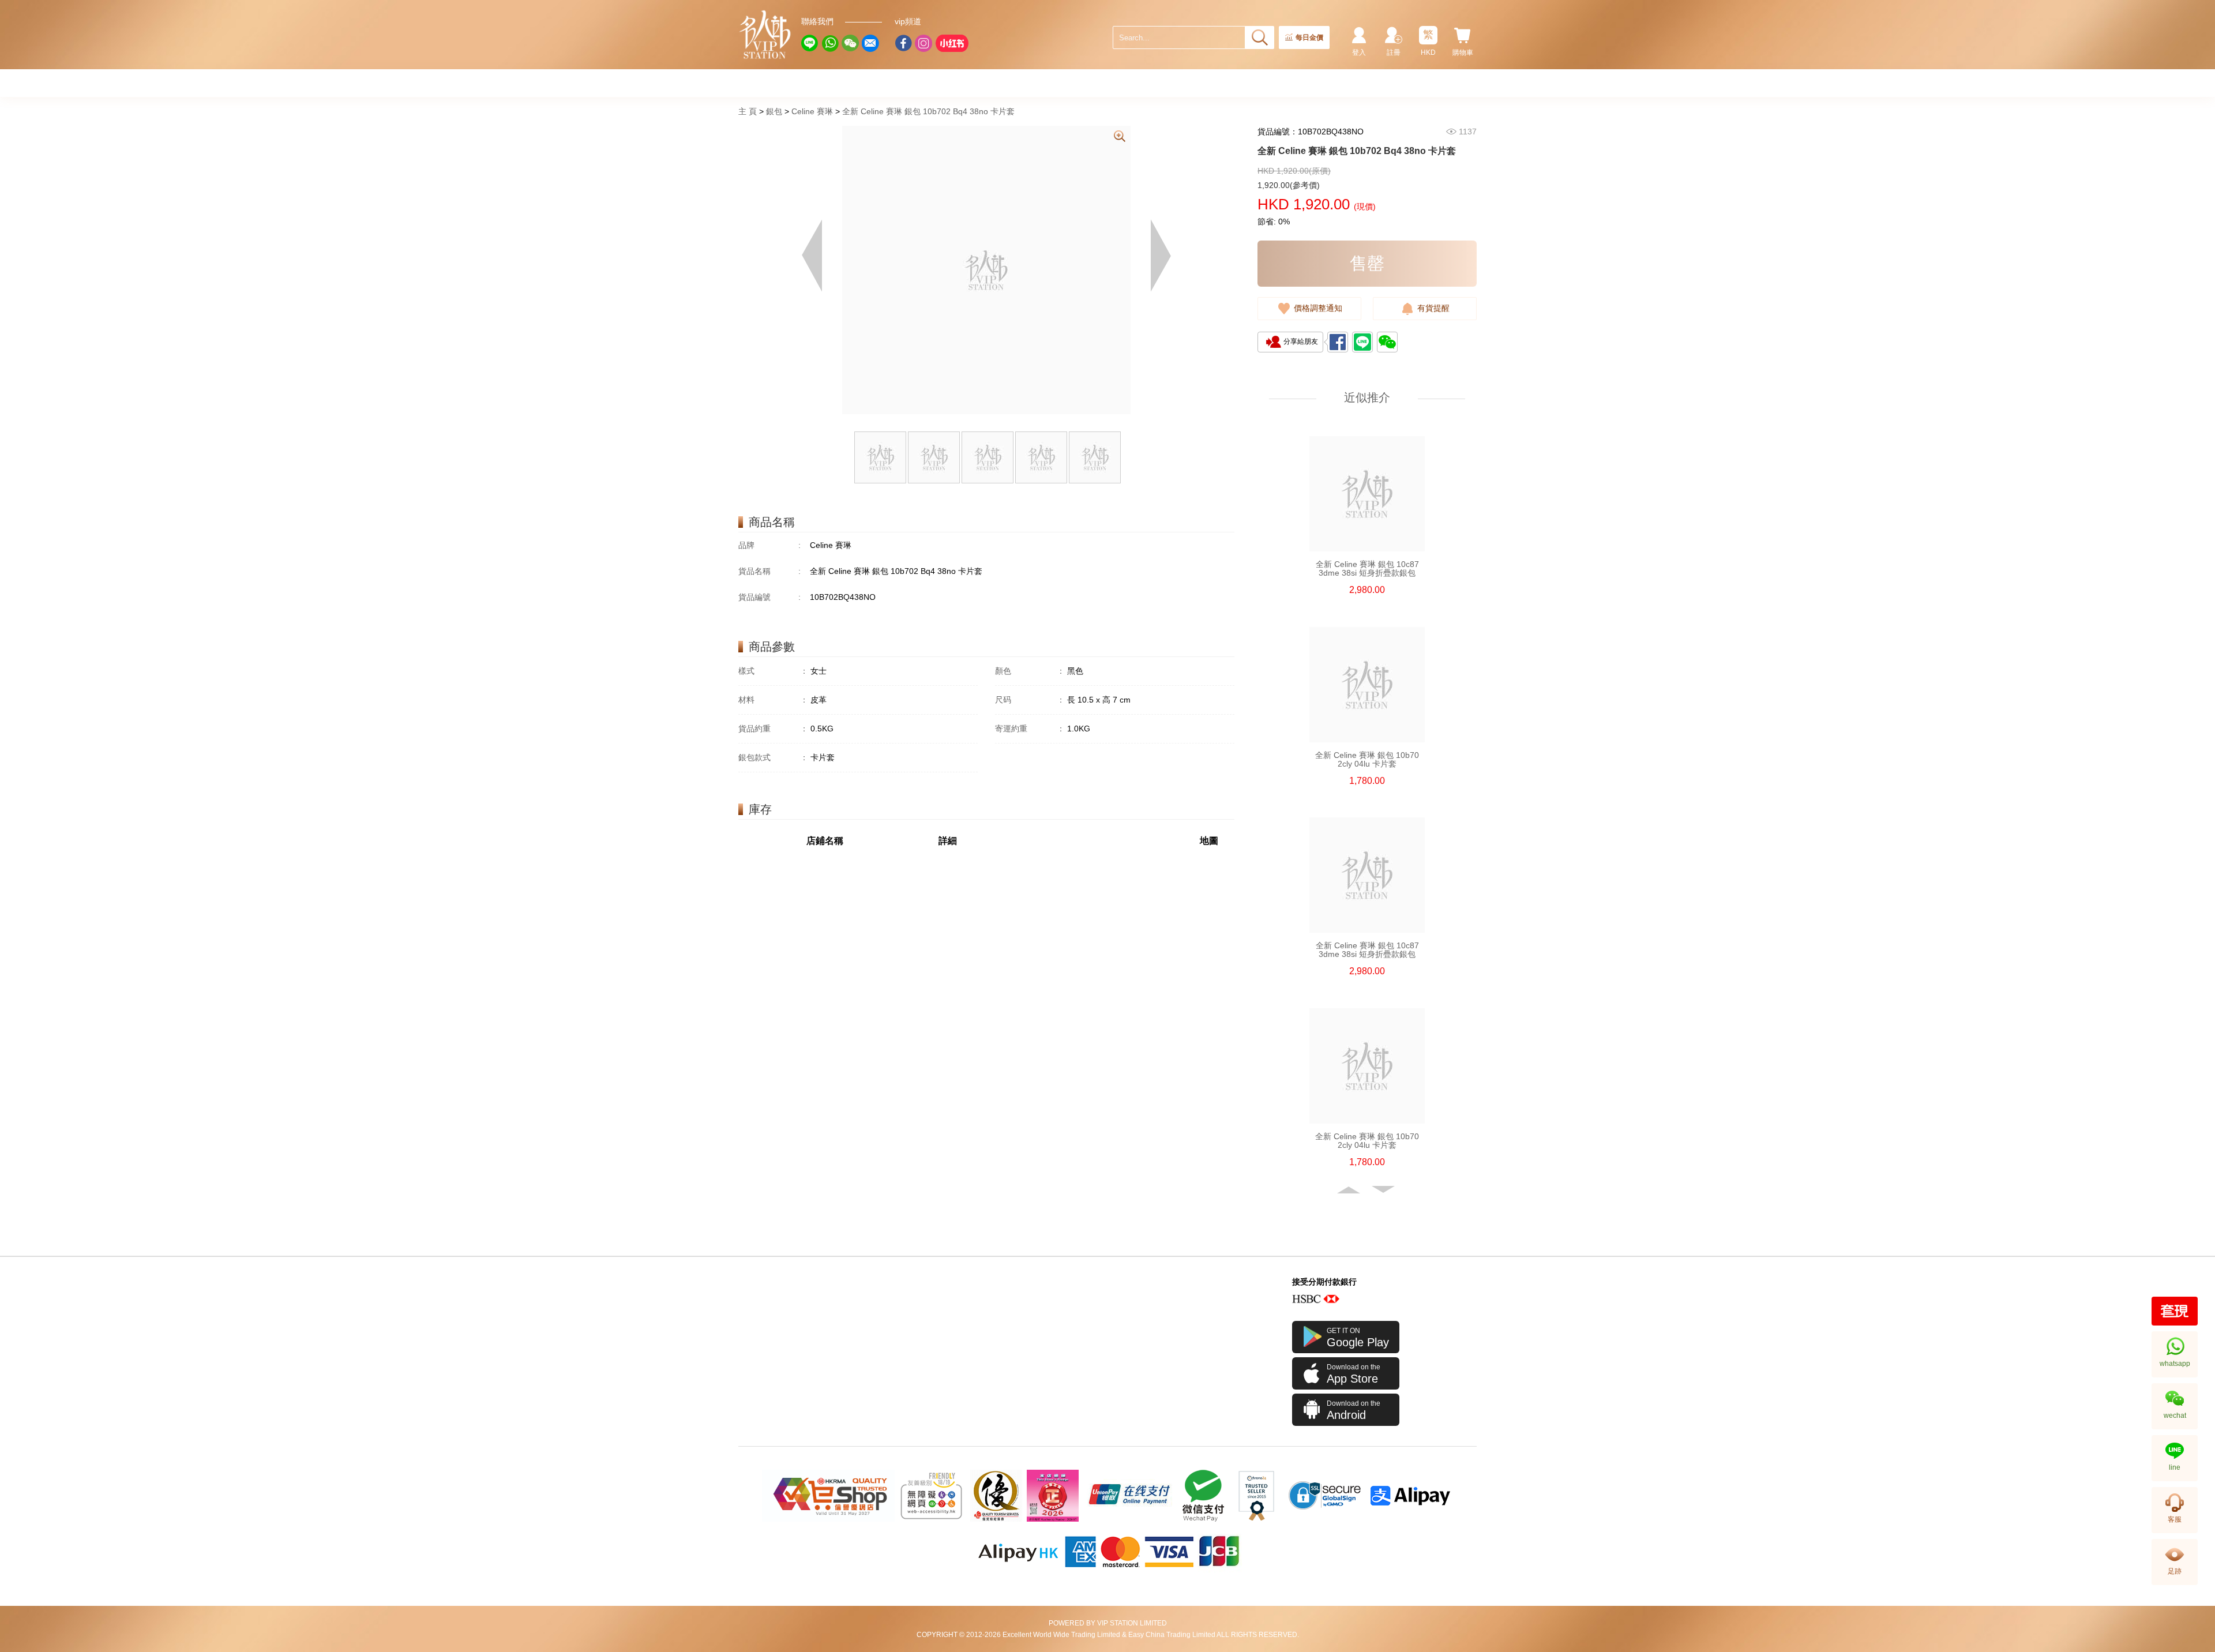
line (2175, 1467)
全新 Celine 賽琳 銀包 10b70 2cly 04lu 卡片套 (1367, 760)
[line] (810, 43)
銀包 (774, 111)
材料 (773, 700)
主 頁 (748, 111)
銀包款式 (773, 757)
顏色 (1030, 671)
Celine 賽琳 (812, 111)
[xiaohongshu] (952, 43)
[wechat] (850, 43)
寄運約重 (1030, 729)
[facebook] (903, 43)
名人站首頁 (765, 35)
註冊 (1394, 52)
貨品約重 (773, 729)
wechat (2175, 1416)
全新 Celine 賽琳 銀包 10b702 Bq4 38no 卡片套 (928, 111)
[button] (1350, 1190)
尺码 (1030, 700)
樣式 (773, 671)
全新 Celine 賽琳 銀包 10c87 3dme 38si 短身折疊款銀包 (1367, 569)
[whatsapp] (830, 43)
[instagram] (923, 43)
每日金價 (1309, 37)
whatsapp (2175, 1364)
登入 (1359, 52)
